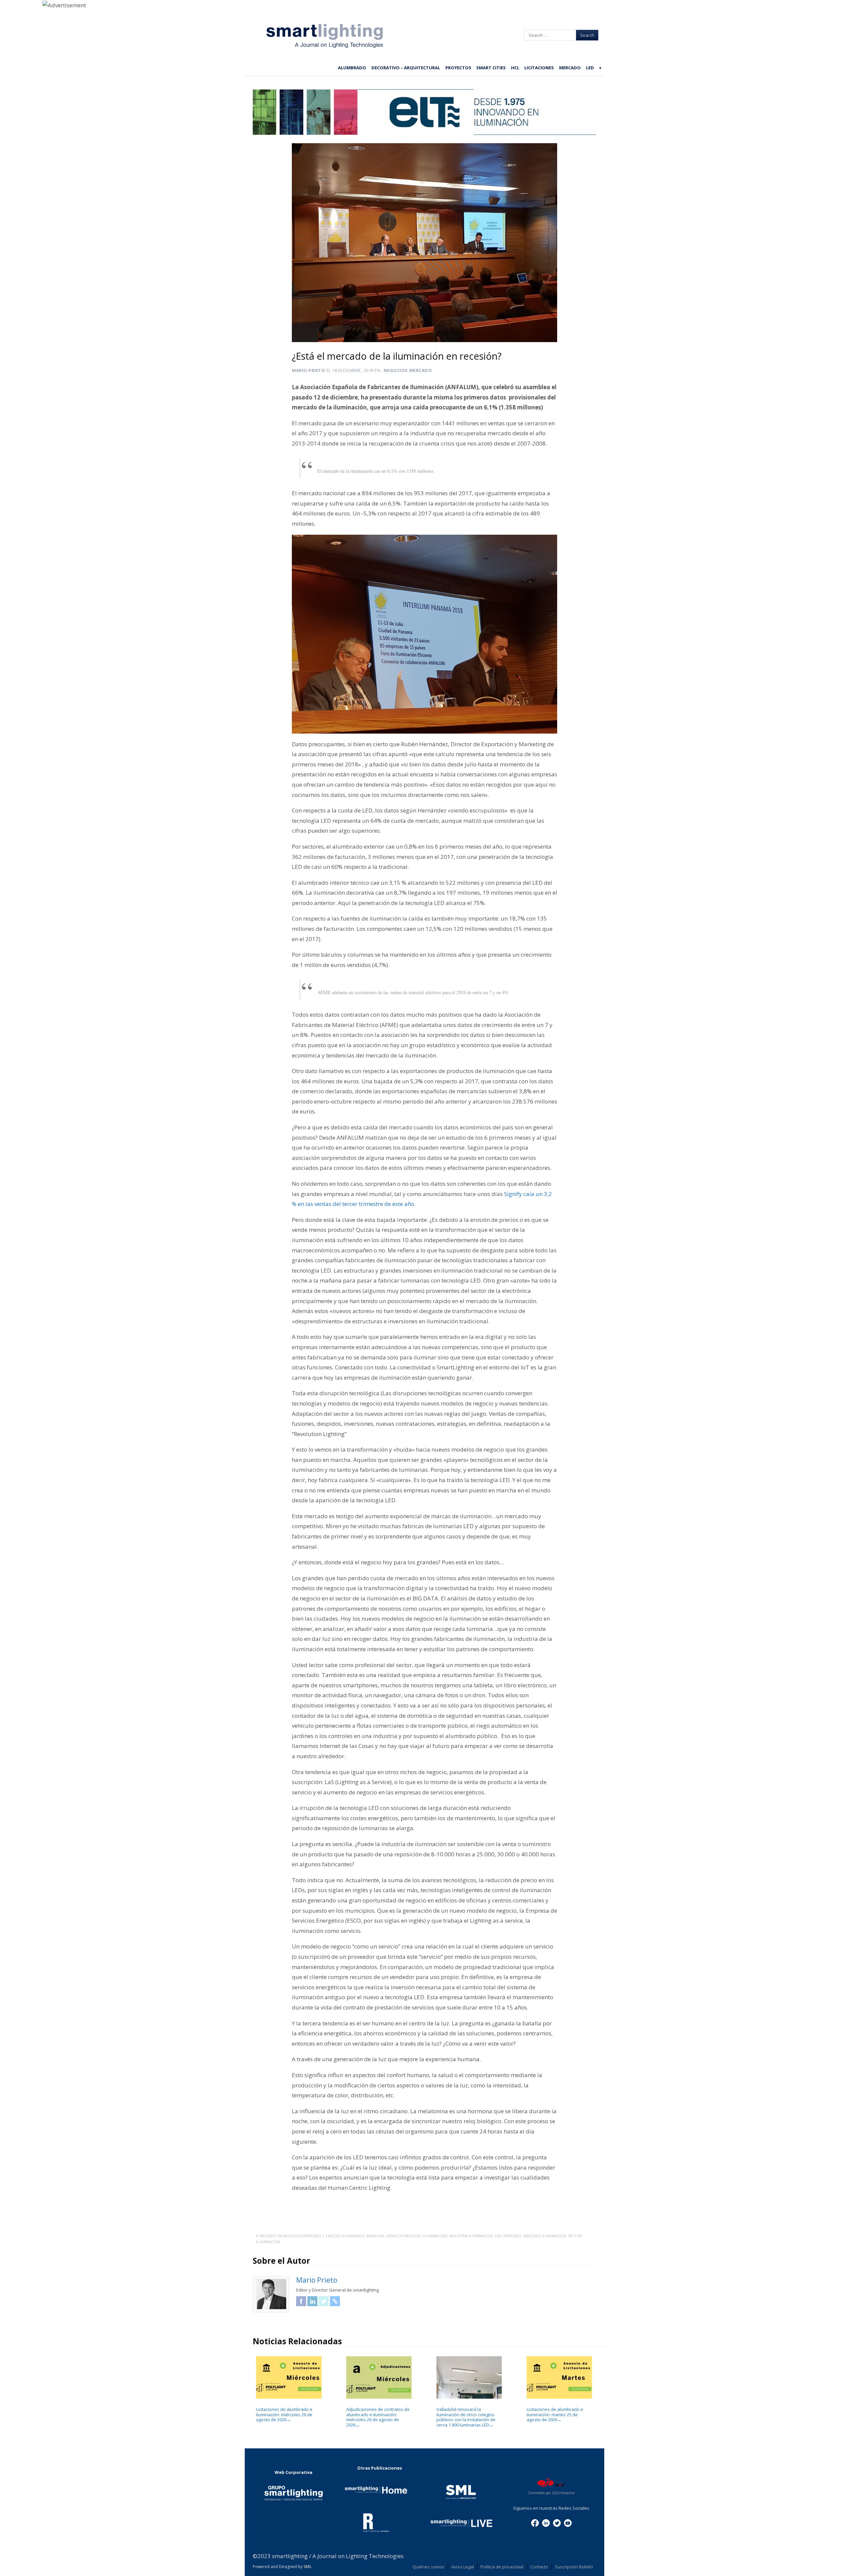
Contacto (539, 2567)
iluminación (435, 2236)
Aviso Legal (463, 2567)
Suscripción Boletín (574, 2567)
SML (308, 2567)
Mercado (570, 68)
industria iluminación (471, 2236)
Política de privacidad (502, 2567)
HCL (515, 68)
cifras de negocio (403, 2236)
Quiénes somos (428, 2567)
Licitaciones (539, 68)
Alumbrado (352, 68)
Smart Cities (491, 68)
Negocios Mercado (408, 370)
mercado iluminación (545, 2236)
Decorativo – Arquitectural (406, 68)
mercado (512, 2236)
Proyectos (458, 68)
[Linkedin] (546, 2522)
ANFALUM (375, 2236)
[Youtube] (568, 2522)
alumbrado (353, 2236)
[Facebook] (535, 2522)
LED (590, 68)
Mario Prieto (308, 370)
